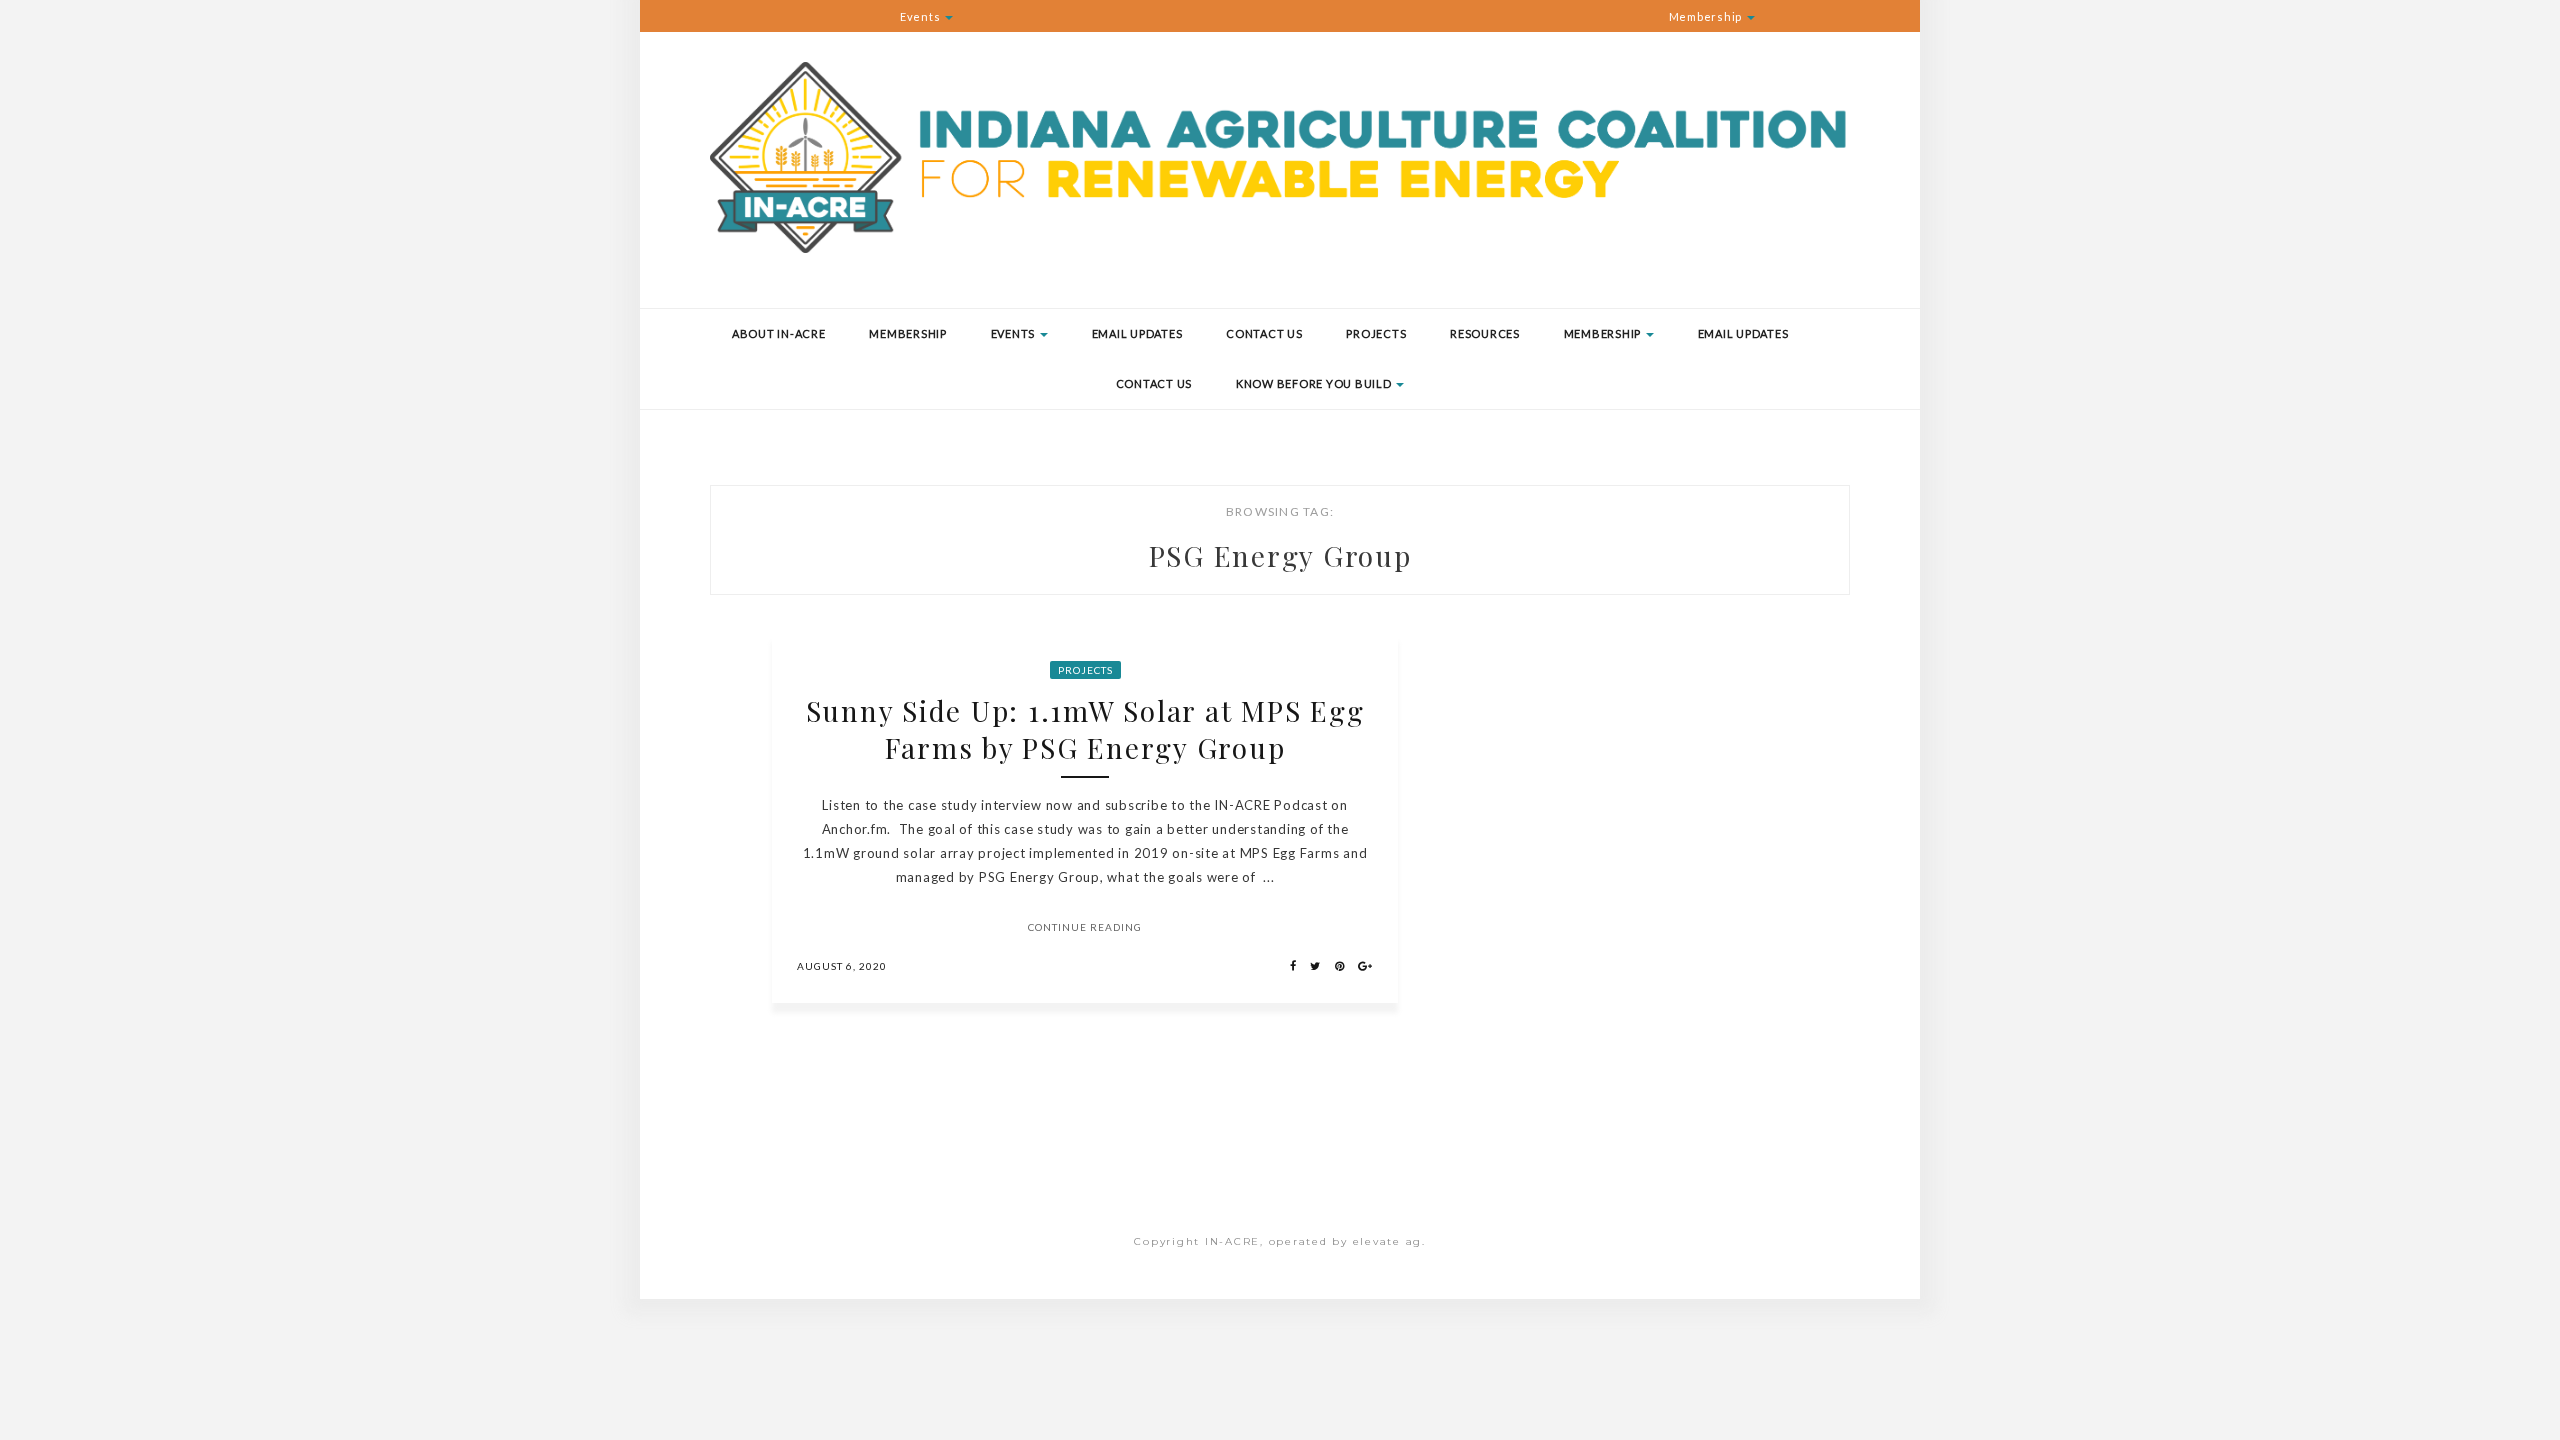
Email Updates (1137, 333)
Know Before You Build (1315, 383)
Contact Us (1264, 333)
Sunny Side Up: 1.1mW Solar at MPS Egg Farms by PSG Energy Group (1085, 729)
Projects (1376, 333)
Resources (1485, 333)
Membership (1707, 16)
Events (921, 16)
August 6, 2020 (842, 966)
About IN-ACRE (779, 333)
